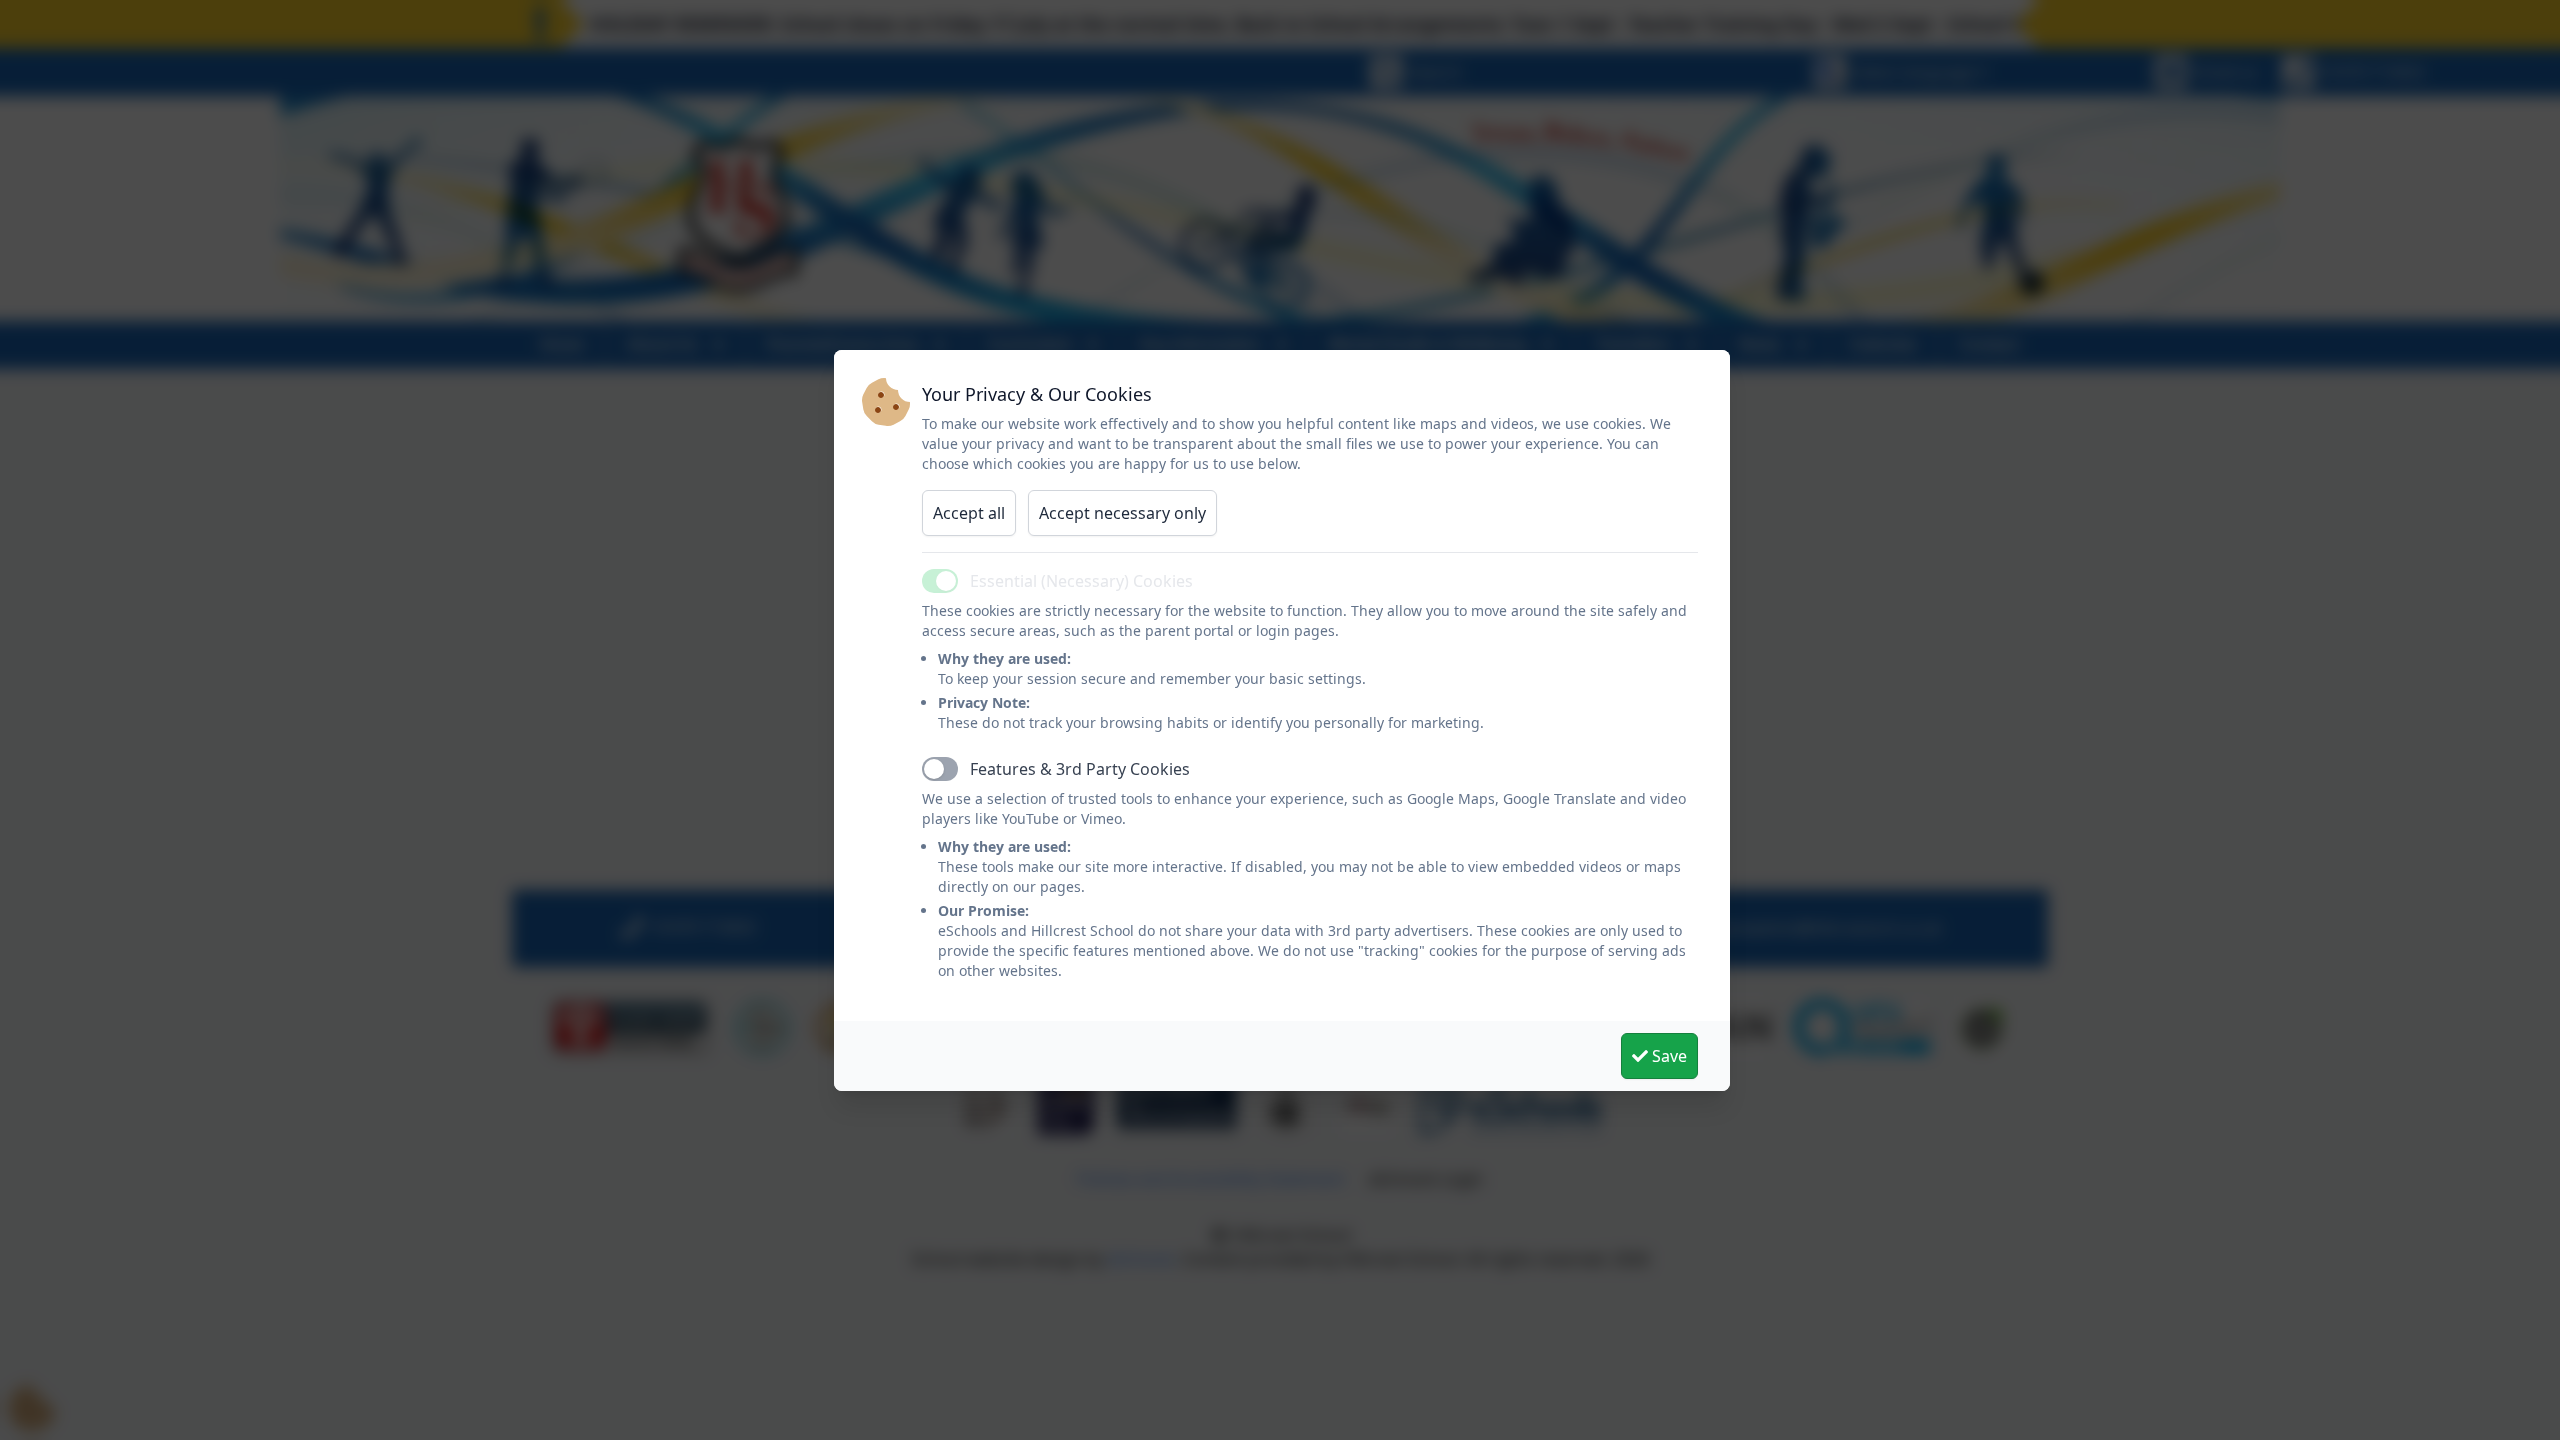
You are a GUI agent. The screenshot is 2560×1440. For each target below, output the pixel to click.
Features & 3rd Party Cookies (1080, 769)
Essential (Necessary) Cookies (1081, 581)
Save (1667, 1056)
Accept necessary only (1122, 513)
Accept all (969, 513)
